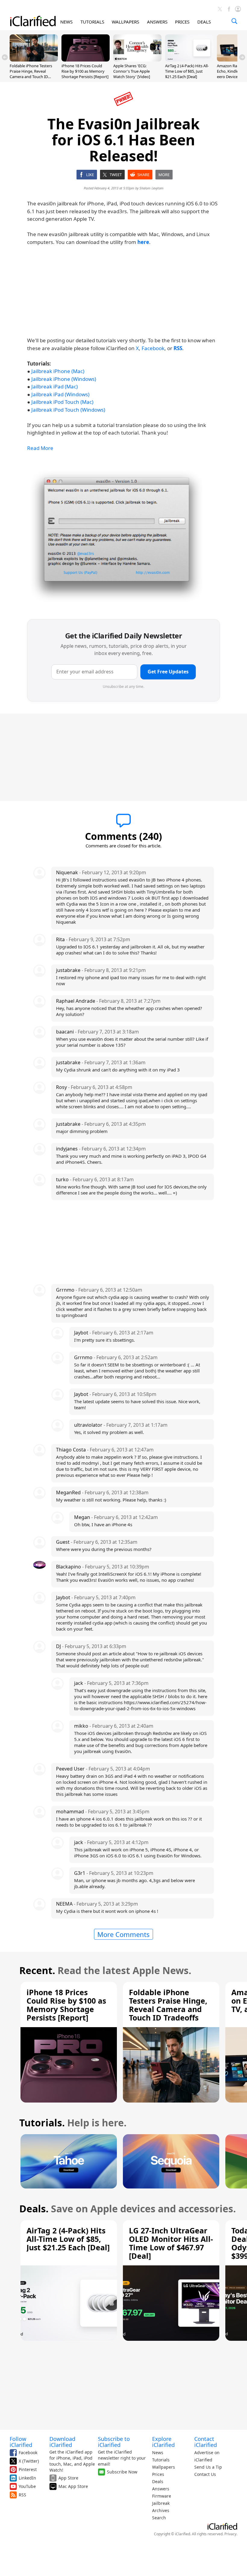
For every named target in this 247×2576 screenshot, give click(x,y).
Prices (158, 2474)
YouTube (27, 2486)
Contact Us (205, 2474)
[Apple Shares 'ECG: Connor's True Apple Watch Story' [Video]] (137, 60)
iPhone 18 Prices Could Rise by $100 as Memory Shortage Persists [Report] (85, 71)
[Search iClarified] (234, 21)
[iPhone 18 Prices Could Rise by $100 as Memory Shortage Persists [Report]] (86, 60)
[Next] (242, 57)
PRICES (182, 22)
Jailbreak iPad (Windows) (60, 394)
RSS (22, 2495)
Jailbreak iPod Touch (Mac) (62, 402)
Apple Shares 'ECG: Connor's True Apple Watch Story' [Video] (132, 71)
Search (159, 2518)
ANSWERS (157, 22)
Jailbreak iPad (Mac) (55, 386)
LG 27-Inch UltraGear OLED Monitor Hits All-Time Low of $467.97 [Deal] (171, 2243)
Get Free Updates (168, 672)
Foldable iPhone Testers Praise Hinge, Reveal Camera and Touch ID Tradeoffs (31, 74)
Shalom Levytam (152, 188)
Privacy (230, 2534)
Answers (161, 2489)
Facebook (153, 348)
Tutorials (161, 2460)
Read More (40, 448)
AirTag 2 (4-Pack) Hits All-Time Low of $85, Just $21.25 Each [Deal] (187, 71)
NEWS (66, 22)
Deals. (34, 2209)
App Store (68, 2478)
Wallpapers (164, 2467)
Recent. (37, 1970)
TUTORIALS (92, 22)
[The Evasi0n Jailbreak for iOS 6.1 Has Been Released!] (117, 536)
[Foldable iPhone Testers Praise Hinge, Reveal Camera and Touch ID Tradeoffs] (34, 60)
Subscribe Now (122, 2472)
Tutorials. (42, 2123)
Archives (161, 2510)
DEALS (204, 22)
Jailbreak (161, 2503)
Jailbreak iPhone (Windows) (64, 379)
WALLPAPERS (125, 22)
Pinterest (28, 2469)
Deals (158, 2481)
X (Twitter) (29, 2461)
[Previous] (5, 57)
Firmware (162, 2496)
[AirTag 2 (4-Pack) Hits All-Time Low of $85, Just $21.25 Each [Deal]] (189, 60)
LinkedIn (27, 2478)
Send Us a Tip (208, 2467)
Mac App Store (73, 2486)
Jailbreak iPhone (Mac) (58, 371)
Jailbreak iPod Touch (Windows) (68, 410)
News (158, 2453)
